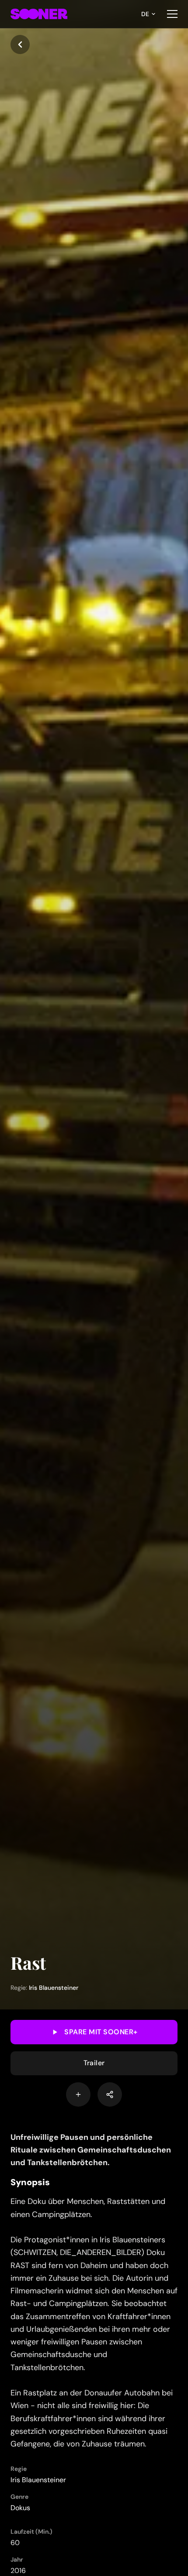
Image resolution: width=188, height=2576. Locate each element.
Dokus (20, 2508)
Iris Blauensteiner (54, 1988)
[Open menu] (172, 14)
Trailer (94, 2063)
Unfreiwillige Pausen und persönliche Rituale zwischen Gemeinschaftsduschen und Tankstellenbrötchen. (91, 2150)
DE (145, 14)
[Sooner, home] (39, 14)
